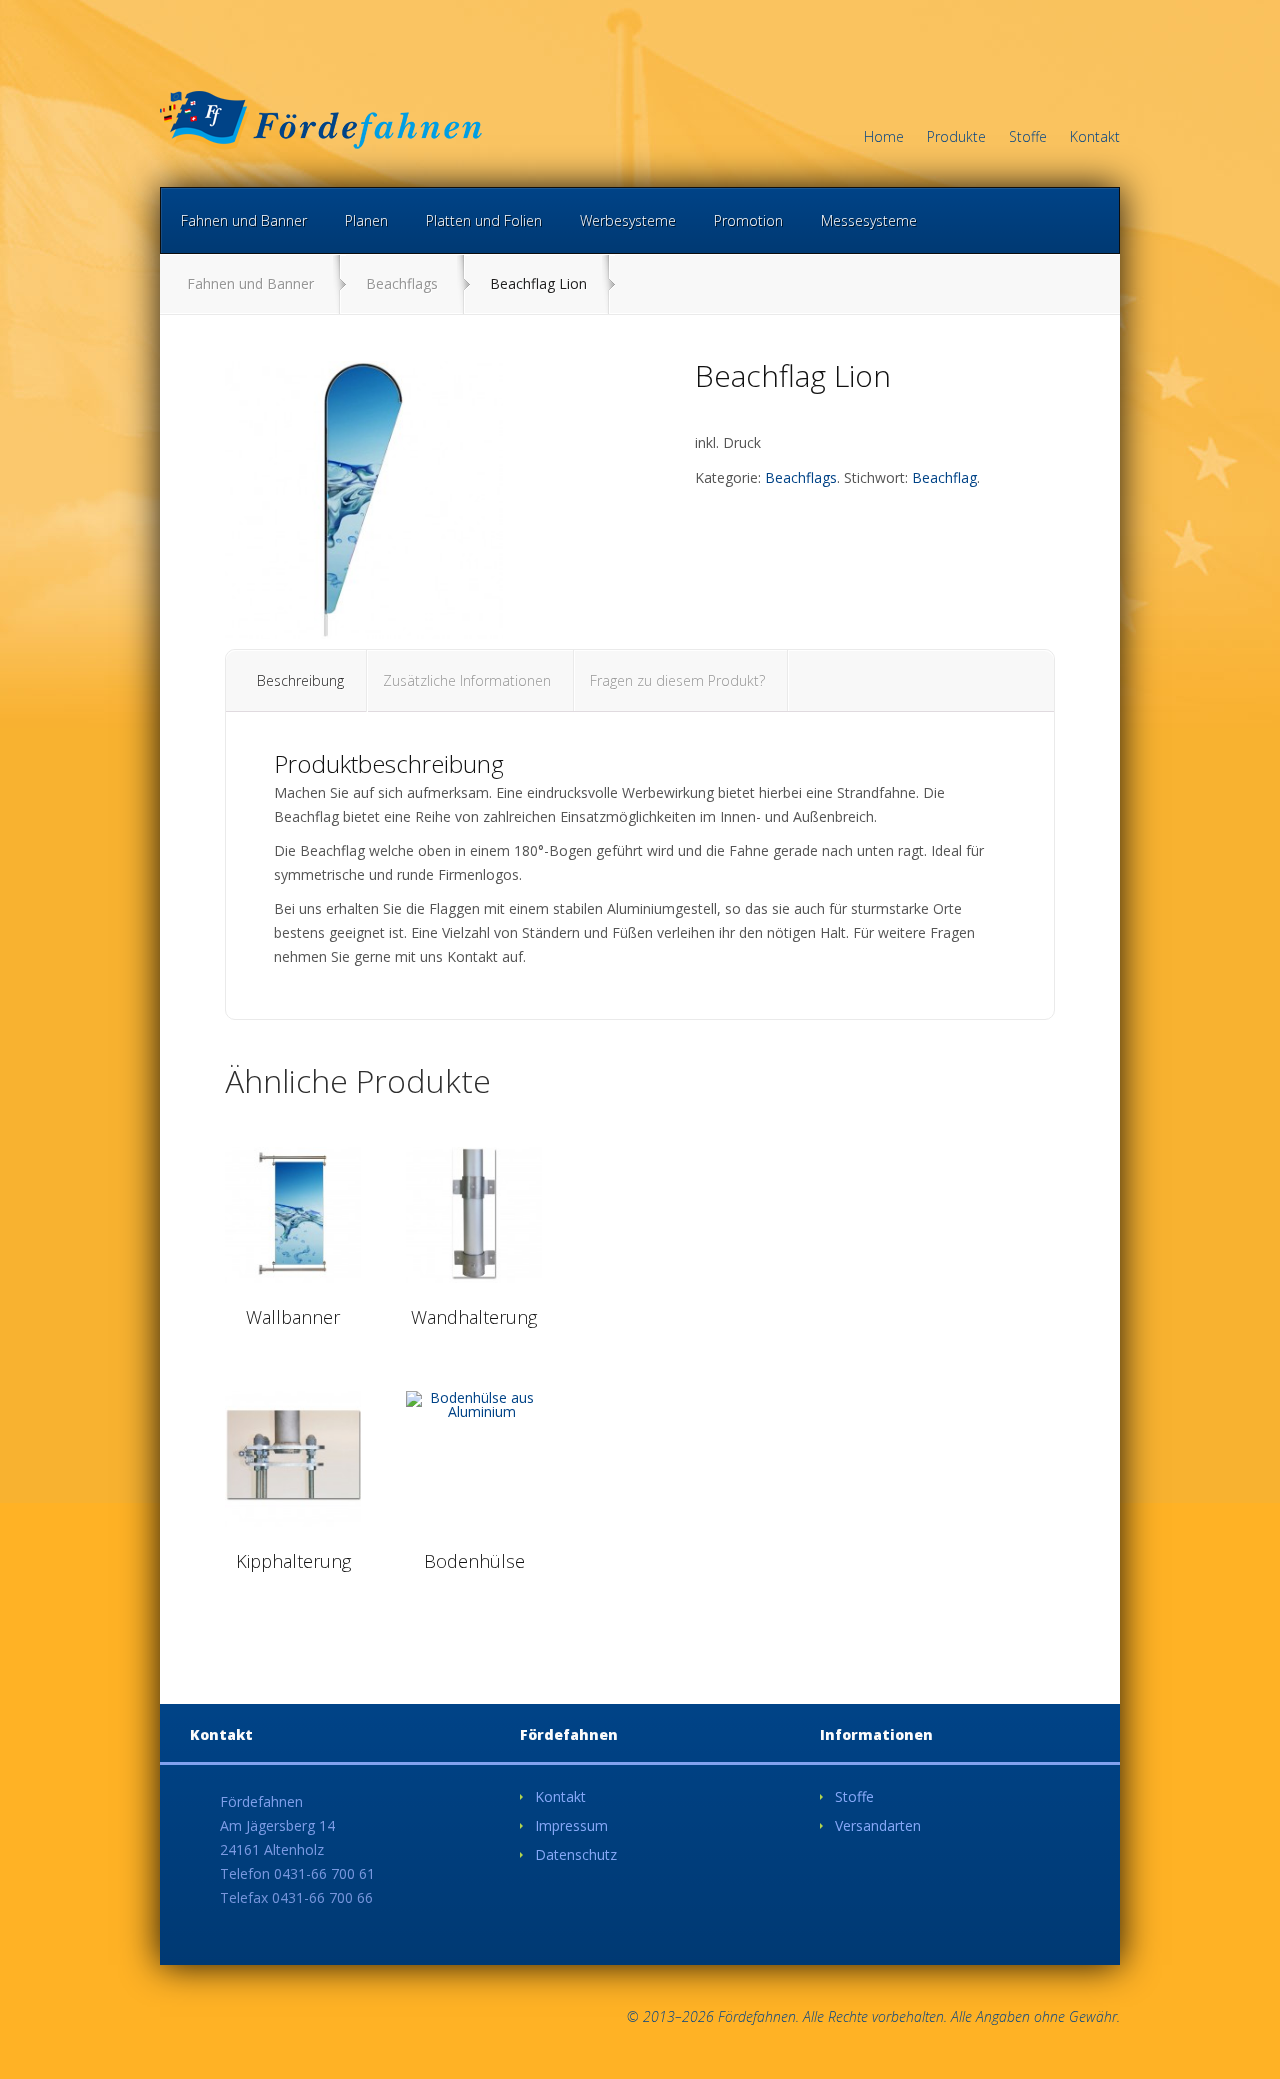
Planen (366, 220)
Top (1232, 2031)
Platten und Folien (484, 220)
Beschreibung (300, 680)
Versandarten (878, 1825)
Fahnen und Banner (244, 220)
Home (884, 138)
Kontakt (1095, 138)
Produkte (956, 138)
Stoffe (1028, 138)
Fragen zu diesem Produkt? (677, 680)
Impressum (571, 1825)
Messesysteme (869, 220)
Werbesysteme (628, 220)
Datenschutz (576, 1854)
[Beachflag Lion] (364, 500)
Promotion (748, 220)
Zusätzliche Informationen (467, 680)
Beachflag (944, 477)
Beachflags (402, 283)
